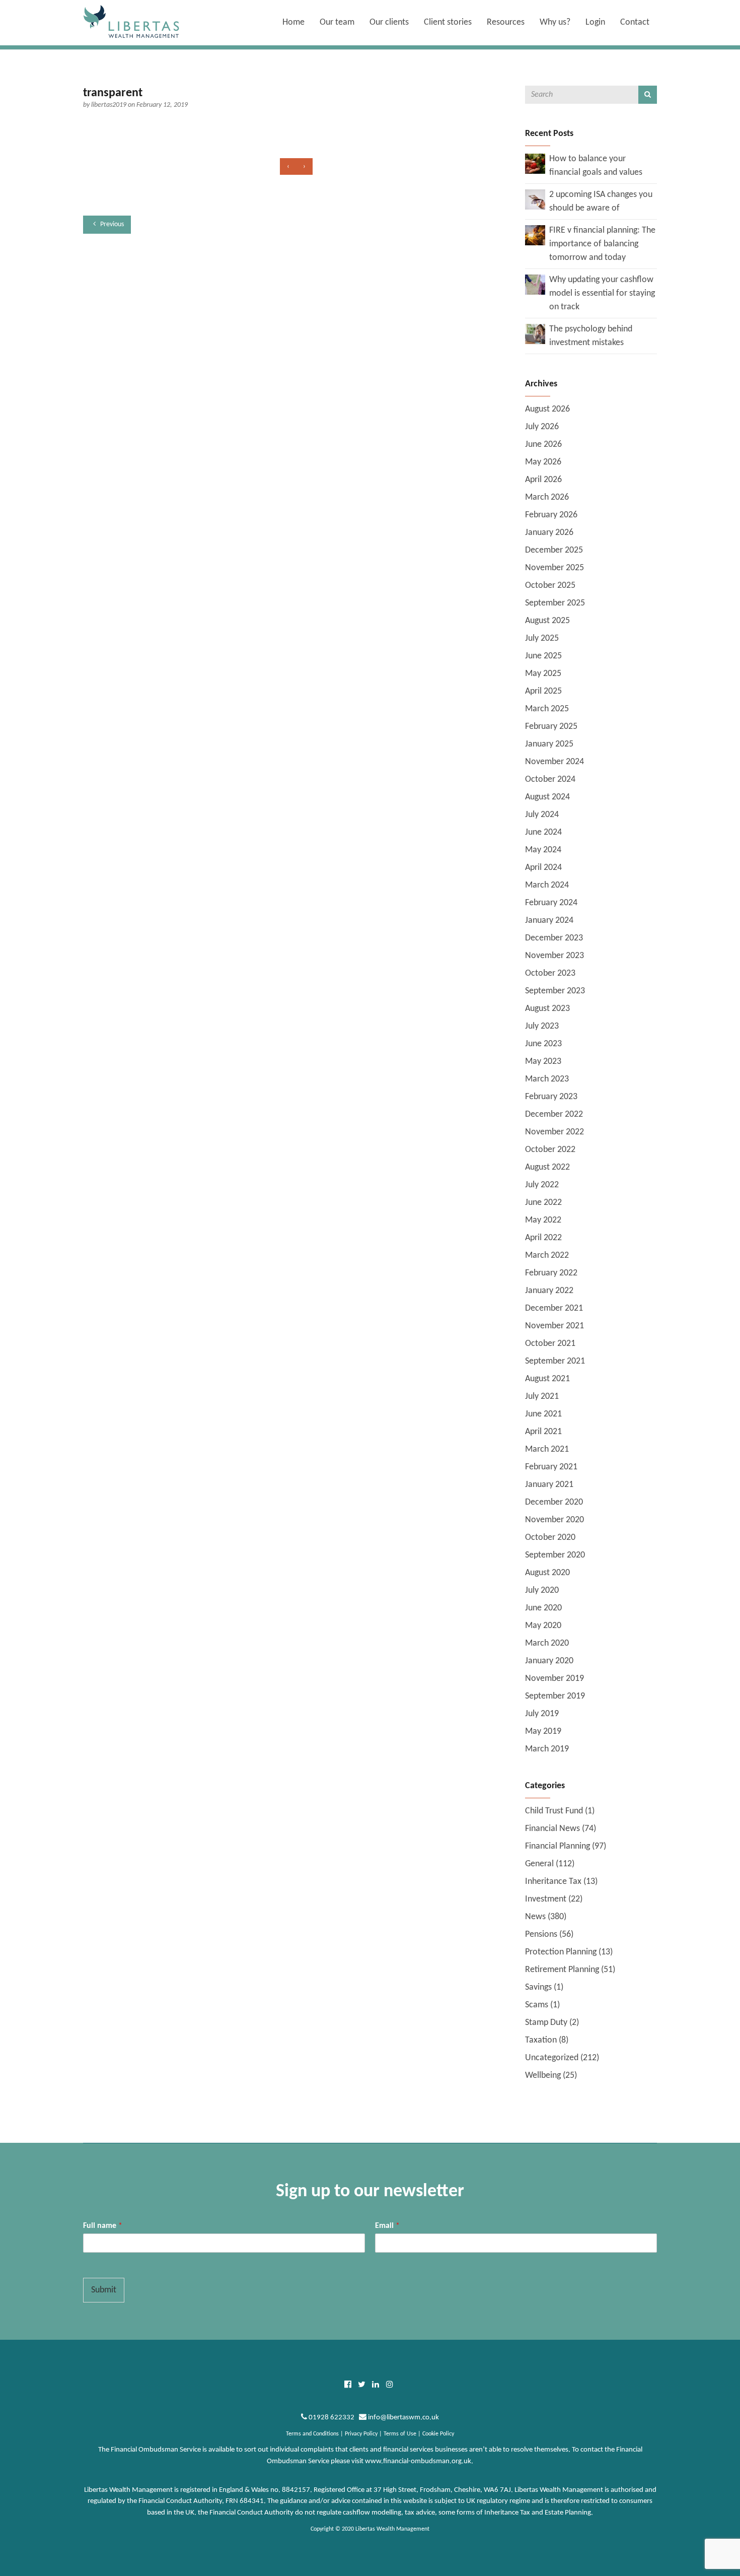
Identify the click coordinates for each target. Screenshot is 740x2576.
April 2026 (543, 480)
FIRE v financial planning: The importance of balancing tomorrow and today (602, 244)
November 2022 (554, 1132)
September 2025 (555, 603)
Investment (546, 1899)
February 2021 (551, 1467)
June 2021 (543, 1414)
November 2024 (554, 762)
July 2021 (542, 1397)
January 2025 (549, 744)
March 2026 (547, 497)
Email (387, 2226)
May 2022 (543, 1220)
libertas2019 (109, 105)
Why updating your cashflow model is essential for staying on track (602, 293)
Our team (337, 22)
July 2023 (542, 1026)
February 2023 (551, 1097)
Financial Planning (558, 1846)
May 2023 (543, 1062)
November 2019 (554, 1679)
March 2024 (547, 885)
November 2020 (554, 1520)
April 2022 (543, 1238)
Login (595, 22)
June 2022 (543, 1203)
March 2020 (547, 1643)
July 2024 (542, 815)
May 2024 (543, 850)
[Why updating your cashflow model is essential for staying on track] (535, 284)
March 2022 (547, 1256)
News (535, 1917)
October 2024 (550, 779)
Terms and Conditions (312, 2434)
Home (293, 22)
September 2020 (555, 1555)
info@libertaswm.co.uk (403, 2418)
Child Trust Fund (554, 1811)
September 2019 (555, 1696)
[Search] (648, 95)
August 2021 (547, 1379)
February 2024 (551, 903)
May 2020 (543, 1626)
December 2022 (554, 1114)
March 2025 (547, 709)
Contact (635, 22)
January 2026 (549, 533)
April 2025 (543, 691)
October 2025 (550, 586)
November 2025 (554, 568)
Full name (103, 2226)
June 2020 (543, 1608)
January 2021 (549, 1485)
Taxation (541, 2040)
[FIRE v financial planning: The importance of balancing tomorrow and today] (535, 235)
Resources (506, 22)
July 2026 (542, 427)
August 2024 (547, 797)
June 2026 (543, 445)
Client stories (448, 22)
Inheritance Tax (553, 1882)
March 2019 (547, 1749)
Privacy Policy (361, 2434)
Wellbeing (543, 2076)
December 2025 (554, 550)
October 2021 (550, 1344)
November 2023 (554, 956)
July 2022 (542, 1185)
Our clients (389, 22)
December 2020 (554, 1502)
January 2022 (549, 1291)
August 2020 (547, 1573)
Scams (537, 2005)
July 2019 (542, 1714)
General (539, 1864)
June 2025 (543, 656)
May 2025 (543, 674)
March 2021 (547, 1449)
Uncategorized (552, 2058)
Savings (538, 1987)
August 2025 (547, 621)
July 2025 (542, 638)
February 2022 (551, 1273)
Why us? (555, 22)
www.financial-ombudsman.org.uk (418, 2461)
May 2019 (543, 1732)
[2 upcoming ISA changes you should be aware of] (535, 199)
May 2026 (543, 462)
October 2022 (550, 1150)
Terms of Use (400, 2434)
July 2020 (542, 1590)
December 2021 (554, 1308)
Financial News (552, 1829)
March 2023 (547, 1079)
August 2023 (547, 1009)
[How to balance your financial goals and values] (535, 163)
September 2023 (555, 991)
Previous (111, 224)
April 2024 (543, 868)
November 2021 (554, 1326)
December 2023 (554, 938)
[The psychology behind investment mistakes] (535, 334)
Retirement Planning (562, 1970)
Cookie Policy (438, 2434)
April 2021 (543, 1432)
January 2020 (549, 1661)
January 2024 (549, 921)
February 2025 (551, 727)
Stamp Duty (546, 2023)
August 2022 (547, 1167)
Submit (104, 2290)
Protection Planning (561, 1952)
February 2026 (551, 515)
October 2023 (550, 973)
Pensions (541, 1935)
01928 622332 (331, 2418)
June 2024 (543, 832)
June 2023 (543, 1044)
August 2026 (547, 409)
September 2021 (555, 1361)
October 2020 (550, 1538)
